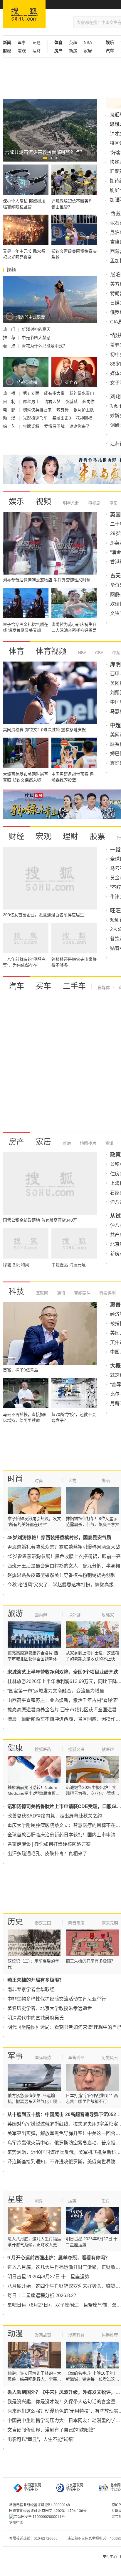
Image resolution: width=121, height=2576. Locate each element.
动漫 (15, 2334)
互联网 (42, 1293)
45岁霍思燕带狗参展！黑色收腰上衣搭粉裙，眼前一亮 (64, 1556)
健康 (15, 1748)
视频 (43, 501)
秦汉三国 (43, 1923)
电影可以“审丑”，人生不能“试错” (41, 2439)
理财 (36, 51)
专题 (36, 42)
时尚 (15, 1479)
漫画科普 (76, 2335)
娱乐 (16, 501)
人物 (72, 1481)
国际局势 (43, 2057)
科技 (16, 1292)
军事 (22, 42)
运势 (72, 2201)
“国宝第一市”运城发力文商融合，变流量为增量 (56, 1691)
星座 (15, 2199)
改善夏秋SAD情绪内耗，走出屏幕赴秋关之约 (55, 1816)
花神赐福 (84, 418)
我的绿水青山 (82, 393)
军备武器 (76, 2057)
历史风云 (110, 2057)
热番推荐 (110, 2335)
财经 (16, 836)
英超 (73, 42)
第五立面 (32, 393)
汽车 (16, 986)
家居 (88, 51)
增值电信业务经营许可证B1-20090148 (40, 2505)
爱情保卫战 (55, 426)
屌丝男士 (32, 402)
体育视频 (51, 651)
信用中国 (16, 2523)
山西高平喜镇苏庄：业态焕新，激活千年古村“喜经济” (63, 1700)
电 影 (10, 410)
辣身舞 (63, 410)
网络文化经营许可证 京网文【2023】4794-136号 (48, 2511)
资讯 (109, 1143)
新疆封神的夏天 (36, 329)
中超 (116, 653)
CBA (99, 653)
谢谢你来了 (80, 426)
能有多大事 (55, 393)
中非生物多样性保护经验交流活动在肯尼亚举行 (57, 1999)
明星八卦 (71, 503)
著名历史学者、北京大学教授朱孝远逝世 (50, 2008)
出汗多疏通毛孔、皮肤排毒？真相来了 (47, 1854)
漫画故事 (43, 2335)
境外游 (74, 1615)
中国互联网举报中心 (33, 2487)
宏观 (22, 51)
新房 (73, 51)
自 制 (10, 402)
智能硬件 (82, 1293)
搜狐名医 (76, 1749)
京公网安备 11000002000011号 (40, 2517)
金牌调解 (32, 426)
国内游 (41, 1615)
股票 (98, 836)
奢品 (106, 1481)
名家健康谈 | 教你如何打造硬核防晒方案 (49, 1844)
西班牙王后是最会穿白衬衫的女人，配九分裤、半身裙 (64, 1566)
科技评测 (107, 1293)
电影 (113, 503)
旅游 (15, 1613)
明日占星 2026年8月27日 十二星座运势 (48, 2277)
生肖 (106, 2201)
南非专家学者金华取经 (31, 1989)
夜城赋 (72, 402)
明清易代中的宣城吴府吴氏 (36, 2018)
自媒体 (104, 988)
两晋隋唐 (76, 1923)
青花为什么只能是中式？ (44, 346)
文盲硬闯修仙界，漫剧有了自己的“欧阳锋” (51, 2430)
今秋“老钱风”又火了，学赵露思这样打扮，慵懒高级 (60, 1585)
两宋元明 (110, 1923)
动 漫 (10, 418)
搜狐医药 (43, 1749)
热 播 (10, 393)
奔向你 (88, 402)
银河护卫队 (84, 410)
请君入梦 (53, 402)
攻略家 (108, 1615)
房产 (16, 1142)
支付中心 (110, 2557)
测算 (39, 2201)
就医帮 (108, 1749)
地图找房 (88, 1143)
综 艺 (10, 426)
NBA (88, 42)
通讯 (60, 1293)
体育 (16, 651)
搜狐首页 (24, 14)
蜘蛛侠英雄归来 (38, 410)
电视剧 (94, 503)
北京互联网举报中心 (75, 2487)
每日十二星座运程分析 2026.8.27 (42, 2295)
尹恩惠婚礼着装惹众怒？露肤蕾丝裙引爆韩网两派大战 (64, 1547)
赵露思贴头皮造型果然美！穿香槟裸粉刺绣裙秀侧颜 (61, 1575)
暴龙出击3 (62, 418)
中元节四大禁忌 (36, 338)
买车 (43, 986)
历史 (15, 1922)
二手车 (74, 986)
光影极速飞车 (36, 418)
